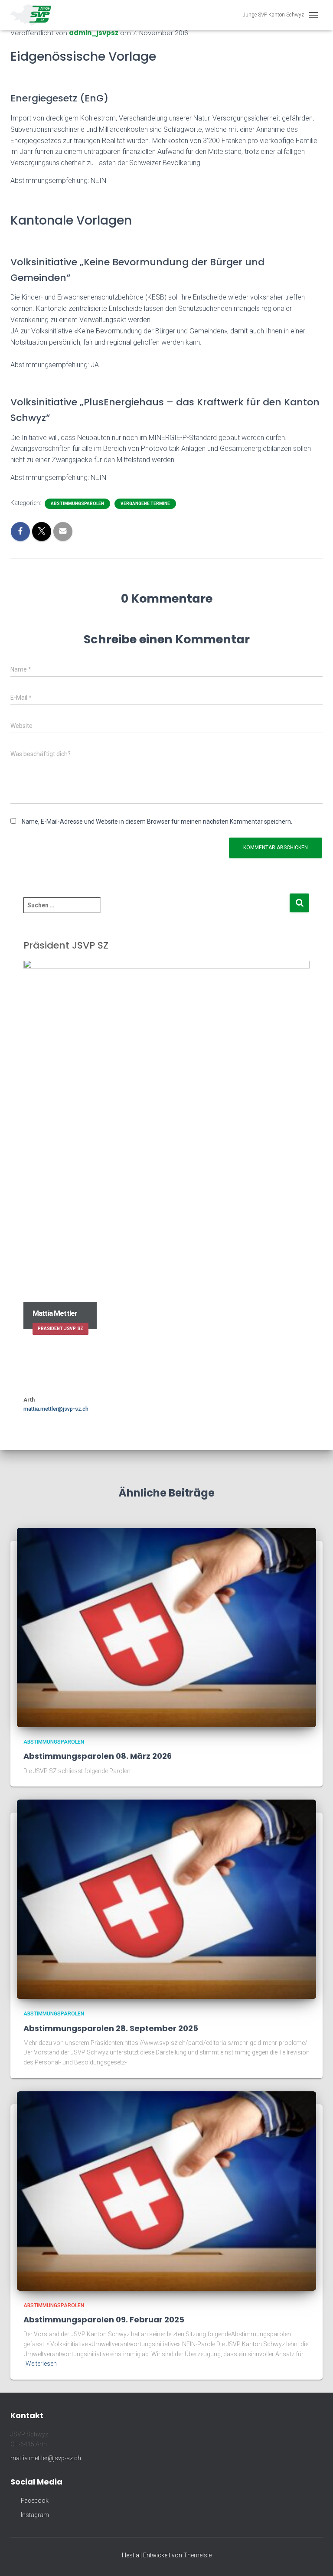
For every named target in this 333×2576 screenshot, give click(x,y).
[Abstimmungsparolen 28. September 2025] (166, 1899)
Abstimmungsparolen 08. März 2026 (98, 1756)
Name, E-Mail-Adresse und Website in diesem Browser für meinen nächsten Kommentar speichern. (157, 822)
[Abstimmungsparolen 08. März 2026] (166, 1627)
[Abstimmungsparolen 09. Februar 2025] (166, 2190)
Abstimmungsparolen (77, 504)
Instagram (34, 2515)
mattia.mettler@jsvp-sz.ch (56, 1409)
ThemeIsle (198, 2555)
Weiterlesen (41, 2364)
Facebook (34, 2501)
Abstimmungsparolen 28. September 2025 (111, 2028)
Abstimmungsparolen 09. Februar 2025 (104, 2320)
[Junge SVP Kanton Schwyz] (34, 15)
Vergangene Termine (145, 504)
